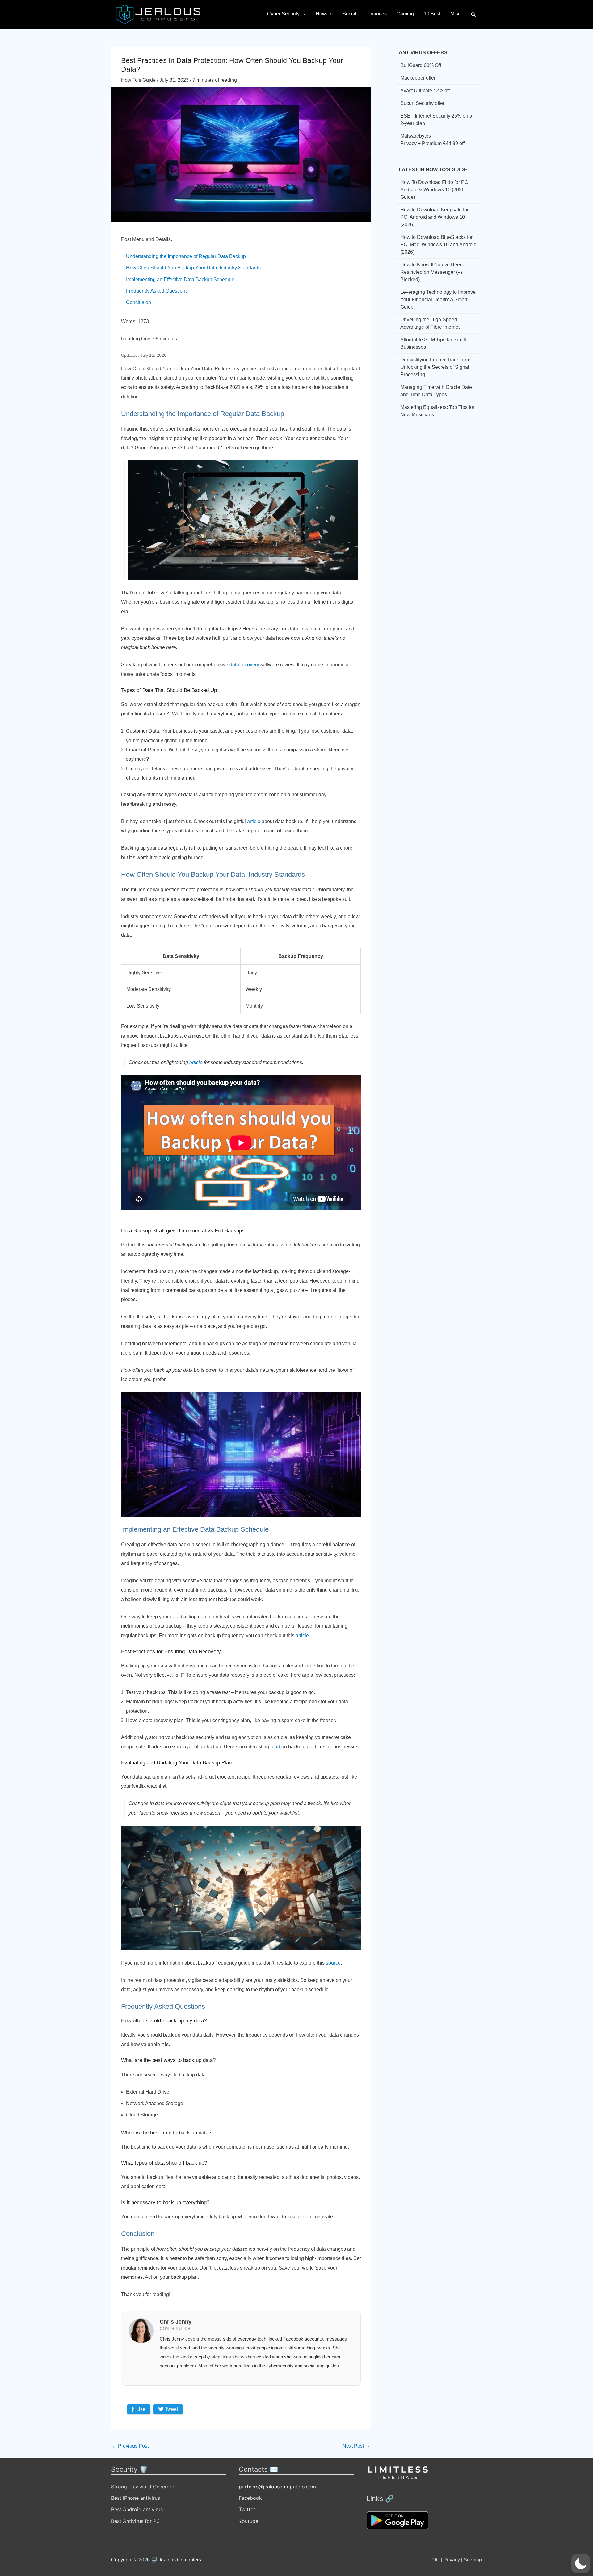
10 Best (432, 14)
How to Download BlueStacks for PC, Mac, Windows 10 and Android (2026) (438, 245)
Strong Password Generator (144, 2487)
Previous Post (130, 2446)
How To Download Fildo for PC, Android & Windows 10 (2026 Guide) (435, 190)
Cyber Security (283, 14)
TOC (435, 2560)
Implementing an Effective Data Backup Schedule (180, 279)
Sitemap (473, 2560)
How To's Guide (138, 80)
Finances (376, 14)
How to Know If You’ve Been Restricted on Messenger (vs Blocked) (431, 272)
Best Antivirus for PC (136, 2521)
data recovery (244, 665)
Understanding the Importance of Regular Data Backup (186, 256)
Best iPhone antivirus (136, 2498)
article (254, 821)
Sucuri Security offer (422, 103)
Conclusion (139, 302)
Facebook (250, 2498)
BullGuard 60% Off (421, 65)
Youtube (248, 2521)
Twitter (247, 2509)
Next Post (356, 2446)
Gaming (405, 14)
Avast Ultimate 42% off (425, 91)
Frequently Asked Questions (157, 291)
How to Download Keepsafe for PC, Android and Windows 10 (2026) (434, 217)
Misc (455, 14)
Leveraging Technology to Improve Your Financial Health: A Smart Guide (438, 300)
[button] (474, 15)
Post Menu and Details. (147, 239)
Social (349, 14)
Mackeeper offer (418, 78)
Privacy (452, 2560)
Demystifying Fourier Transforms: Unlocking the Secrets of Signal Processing (436, 367)
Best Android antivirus (137, 2509)
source (333, 1963)
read (275, 1747)
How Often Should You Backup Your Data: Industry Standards (193, 268)
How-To (324, 14)
